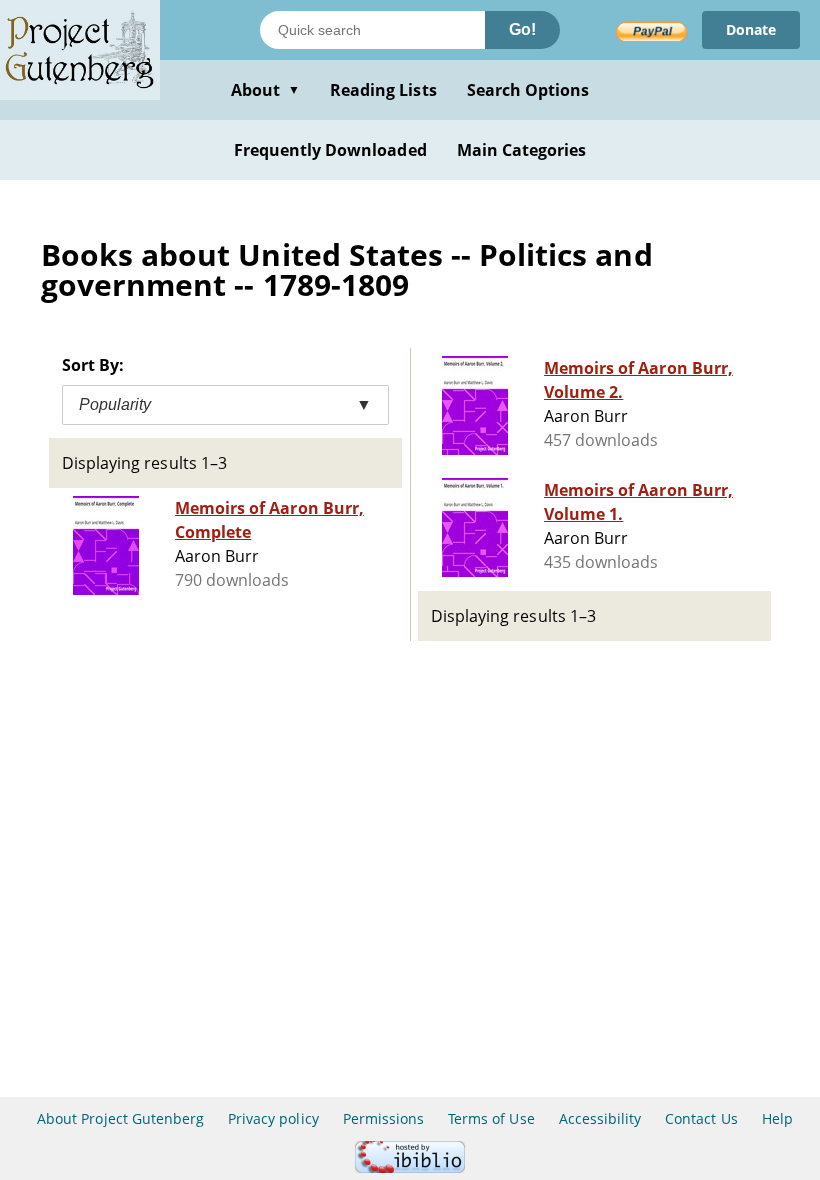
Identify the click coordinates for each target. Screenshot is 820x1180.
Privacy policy (273, 1118)
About (265, 90)
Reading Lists (383, 90)
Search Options (528, 90)
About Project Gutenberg (120, 1118)
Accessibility (600, 1118)
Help (777, 1118)
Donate (751, 29)
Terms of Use (491, 1118)
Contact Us (701, 1118)
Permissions (383, 1118)
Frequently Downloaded (330, 150)
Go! (522, 29)
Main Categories (522, 150)
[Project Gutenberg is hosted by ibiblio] (410, 1167)
